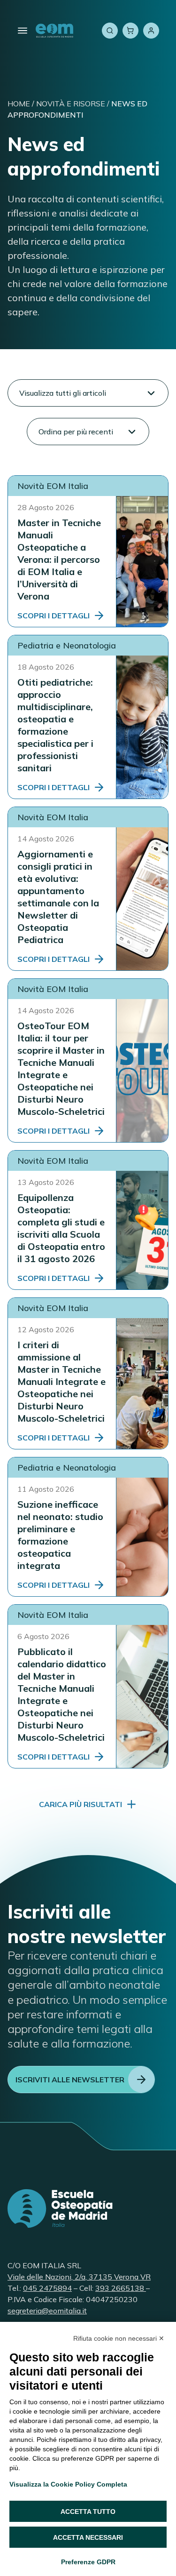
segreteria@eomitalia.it (47, 2311)
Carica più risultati (80, 1804)
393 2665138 (121, 2288)
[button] (88, 393)
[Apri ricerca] (110, 31)
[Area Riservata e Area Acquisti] (151, 31)
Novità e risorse (71, 104)
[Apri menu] (23, 31)
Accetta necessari (88, 2537)
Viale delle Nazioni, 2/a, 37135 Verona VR (79, 2277)
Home (19, 104)
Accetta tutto (88, 2512)
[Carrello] (130, 31)
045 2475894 (47, 2288)
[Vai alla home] (54, 31)
